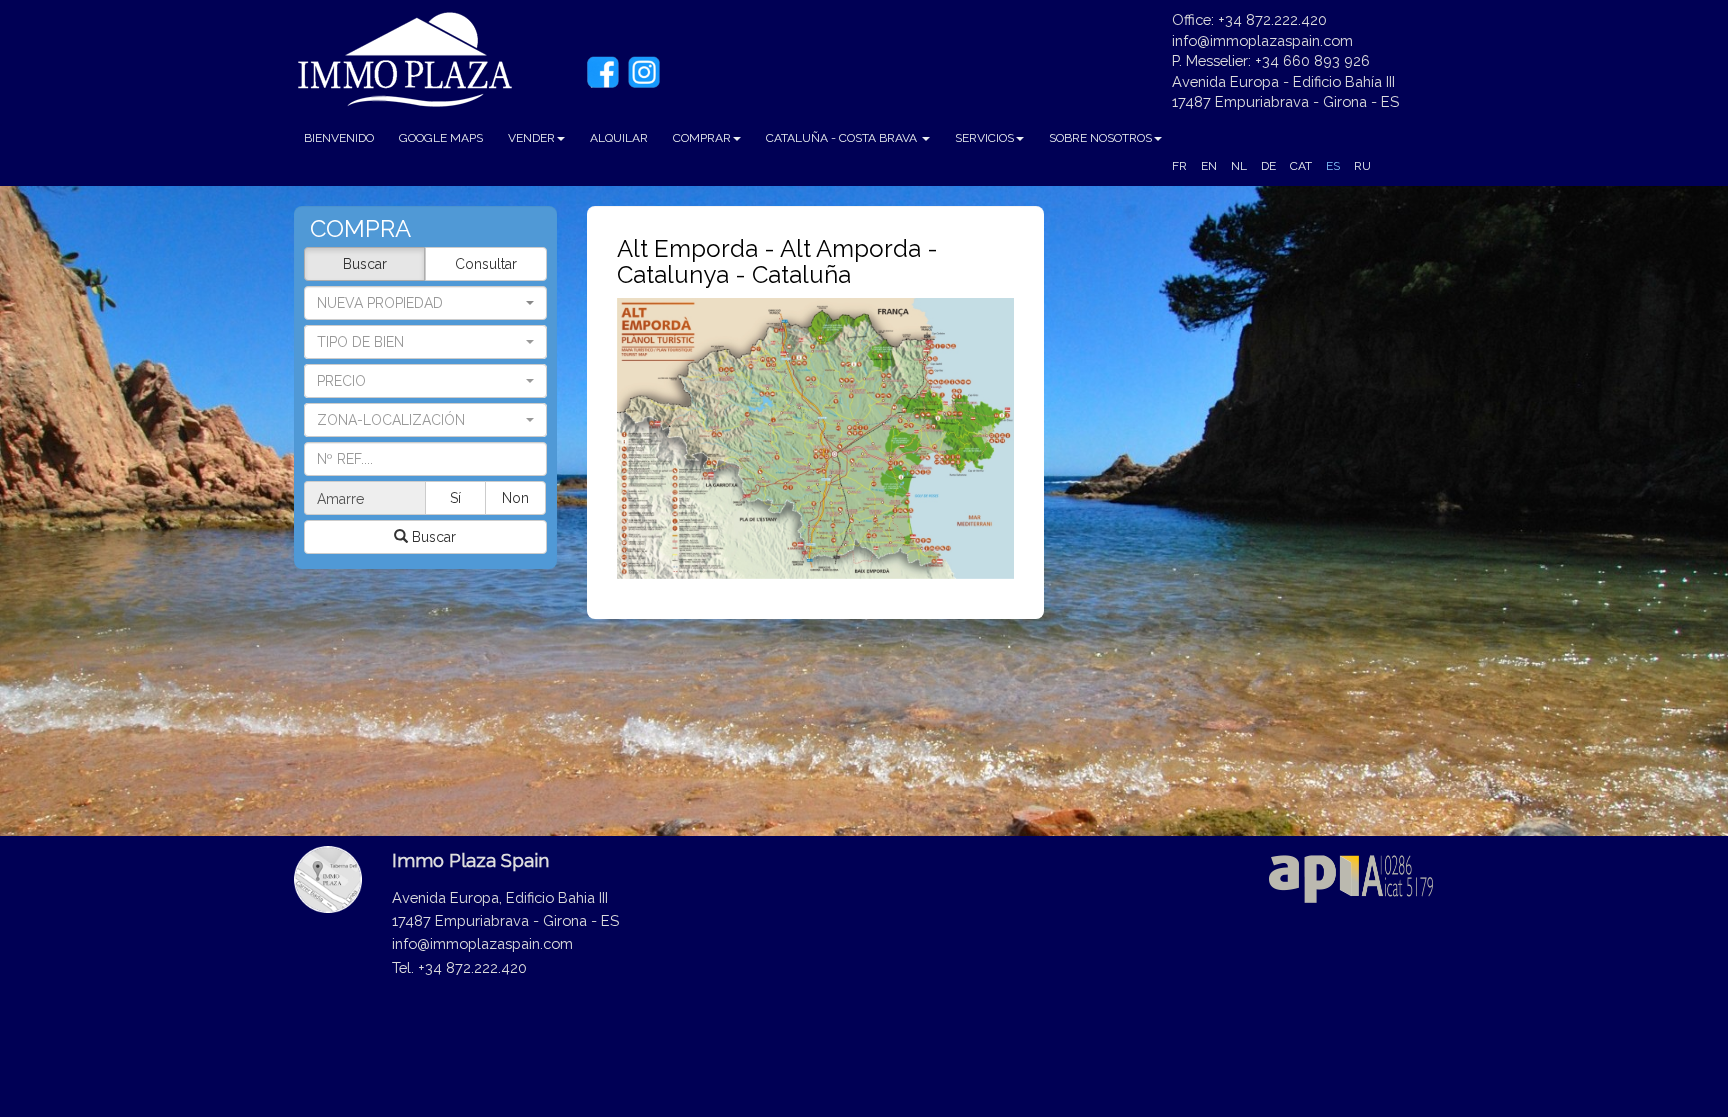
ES (1333, 166)
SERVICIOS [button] (984, 138)
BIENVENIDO (339, 138)
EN (1209, 166)
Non (515, 498)
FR (1179, 166)
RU (1362, 166)
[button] (425, 342)
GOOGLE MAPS (441, 138)
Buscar (365, 264)
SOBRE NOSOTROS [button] (1100, 138)
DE (1268, 166)
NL (1239, 166)
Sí (455, 498)
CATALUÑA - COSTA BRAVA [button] (843, 138)
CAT (1301, 166)
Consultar (486, 264)
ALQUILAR (619, 138)
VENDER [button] (531, 138)
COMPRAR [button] (702, 138)
